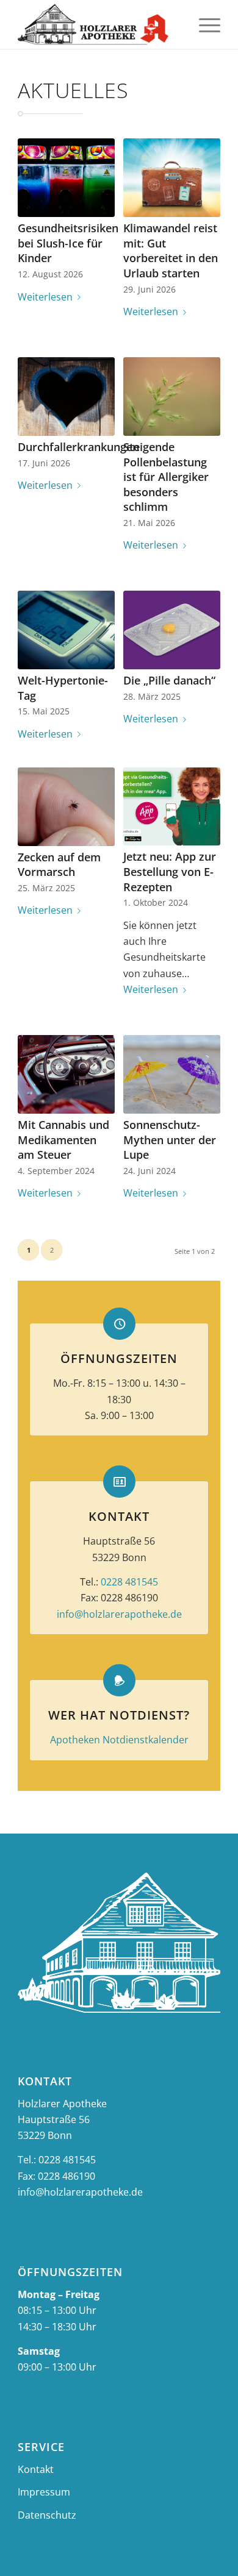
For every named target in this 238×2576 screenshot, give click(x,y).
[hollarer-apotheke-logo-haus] (99, 24)
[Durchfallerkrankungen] (66, 397)
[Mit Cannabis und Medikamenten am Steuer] (66, 1074)
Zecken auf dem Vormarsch (59, 865)
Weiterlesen (45, 297)
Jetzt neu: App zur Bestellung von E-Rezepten (170, 871)
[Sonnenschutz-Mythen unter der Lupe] (172, 1074)
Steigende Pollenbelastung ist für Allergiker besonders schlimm (166, 477)
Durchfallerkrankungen (78, 447)
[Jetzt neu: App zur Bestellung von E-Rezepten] (172, 807)
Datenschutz (47, 2515)
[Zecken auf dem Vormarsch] (66, 807)
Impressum (44, 2492)
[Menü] (204, 24)
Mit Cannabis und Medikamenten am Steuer (63, 1140)
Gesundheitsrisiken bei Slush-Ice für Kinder (68, 243)
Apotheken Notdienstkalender (119, 1740)
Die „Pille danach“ (169, 680)
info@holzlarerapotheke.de (119, 1614)
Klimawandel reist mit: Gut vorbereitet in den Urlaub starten (171, 251)
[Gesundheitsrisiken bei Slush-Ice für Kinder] (66, 178)
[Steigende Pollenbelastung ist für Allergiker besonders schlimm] (172, 397)
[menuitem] (204, 24)
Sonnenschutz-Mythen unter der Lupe (170, 1140)
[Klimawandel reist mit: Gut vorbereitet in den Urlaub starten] (172, 178)
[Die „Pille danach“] (172, 630)
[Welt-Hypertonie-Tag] (66, 630)
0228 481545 (129, 1582)
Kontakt (36, 2469)
